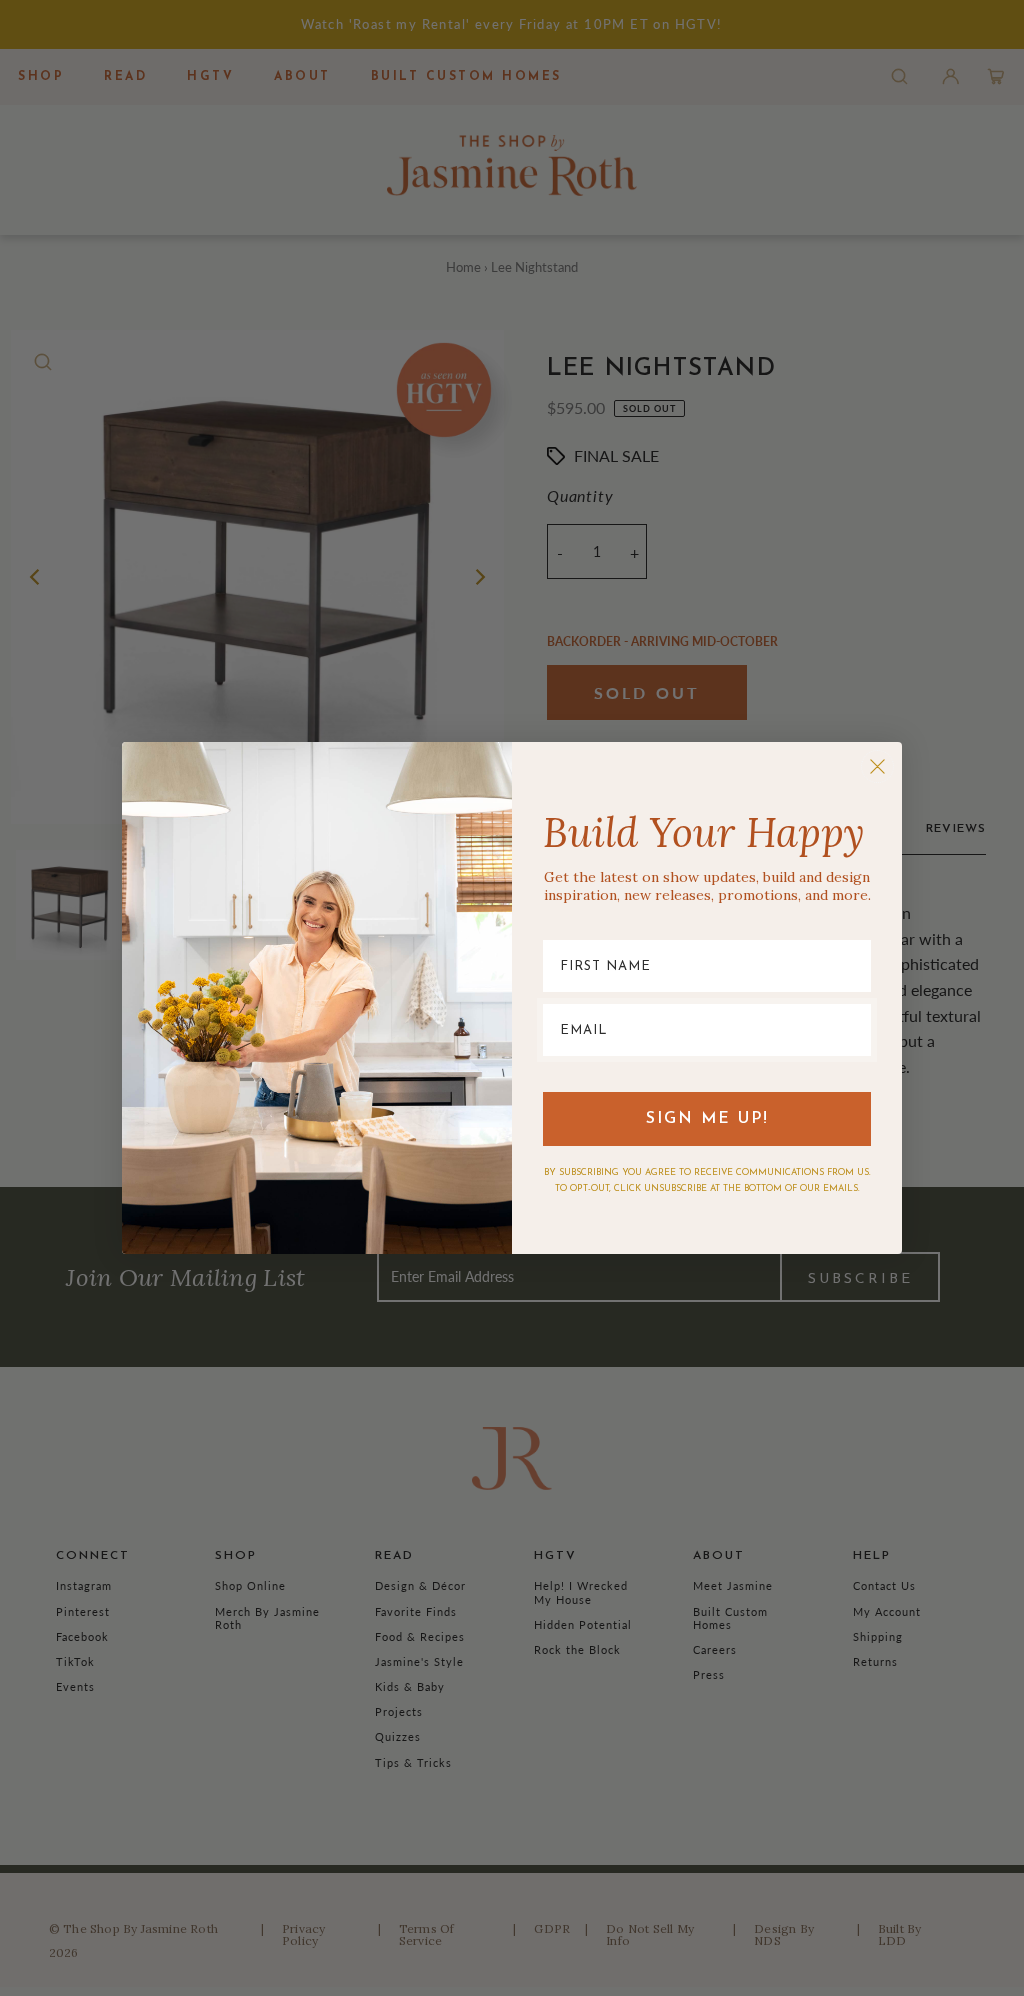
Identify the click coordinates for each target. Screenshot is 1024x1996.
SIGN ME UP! (707, 1119)
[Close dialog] (877, 766)
